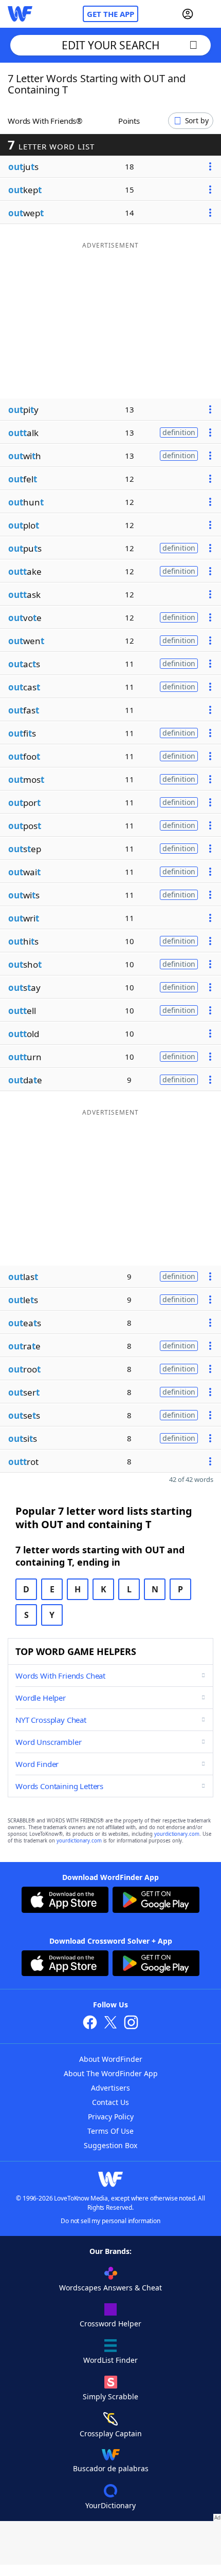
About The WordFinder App (111, 2073)
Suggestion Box (110, 2145)
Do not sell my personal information (110, 2221)
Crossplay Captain (111, 2433)
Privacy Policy (111, 2117)
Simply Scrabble (110, 2396)
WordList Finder (110, 2360)
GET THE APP (110, 14)
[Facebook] (90, 2024)
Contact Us (110, 2102)
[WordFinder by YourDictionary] (20, 14)
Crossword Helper (110, 2324)
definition (179, 432)
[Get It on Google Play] (156, 1901)
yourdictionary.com (177, 1834)
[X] (110, 2024)
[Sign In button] (188, 14)
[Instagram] (131, 2024)
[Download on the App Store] (65, 1901)
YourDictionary (110, 2505)
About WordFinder (111, 2059)
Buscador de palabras (111, 2468)
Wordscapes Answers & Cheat (110, 2288)
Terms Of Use (110, 2131)
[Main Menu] (209, 14)
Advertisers (110, 2088)
